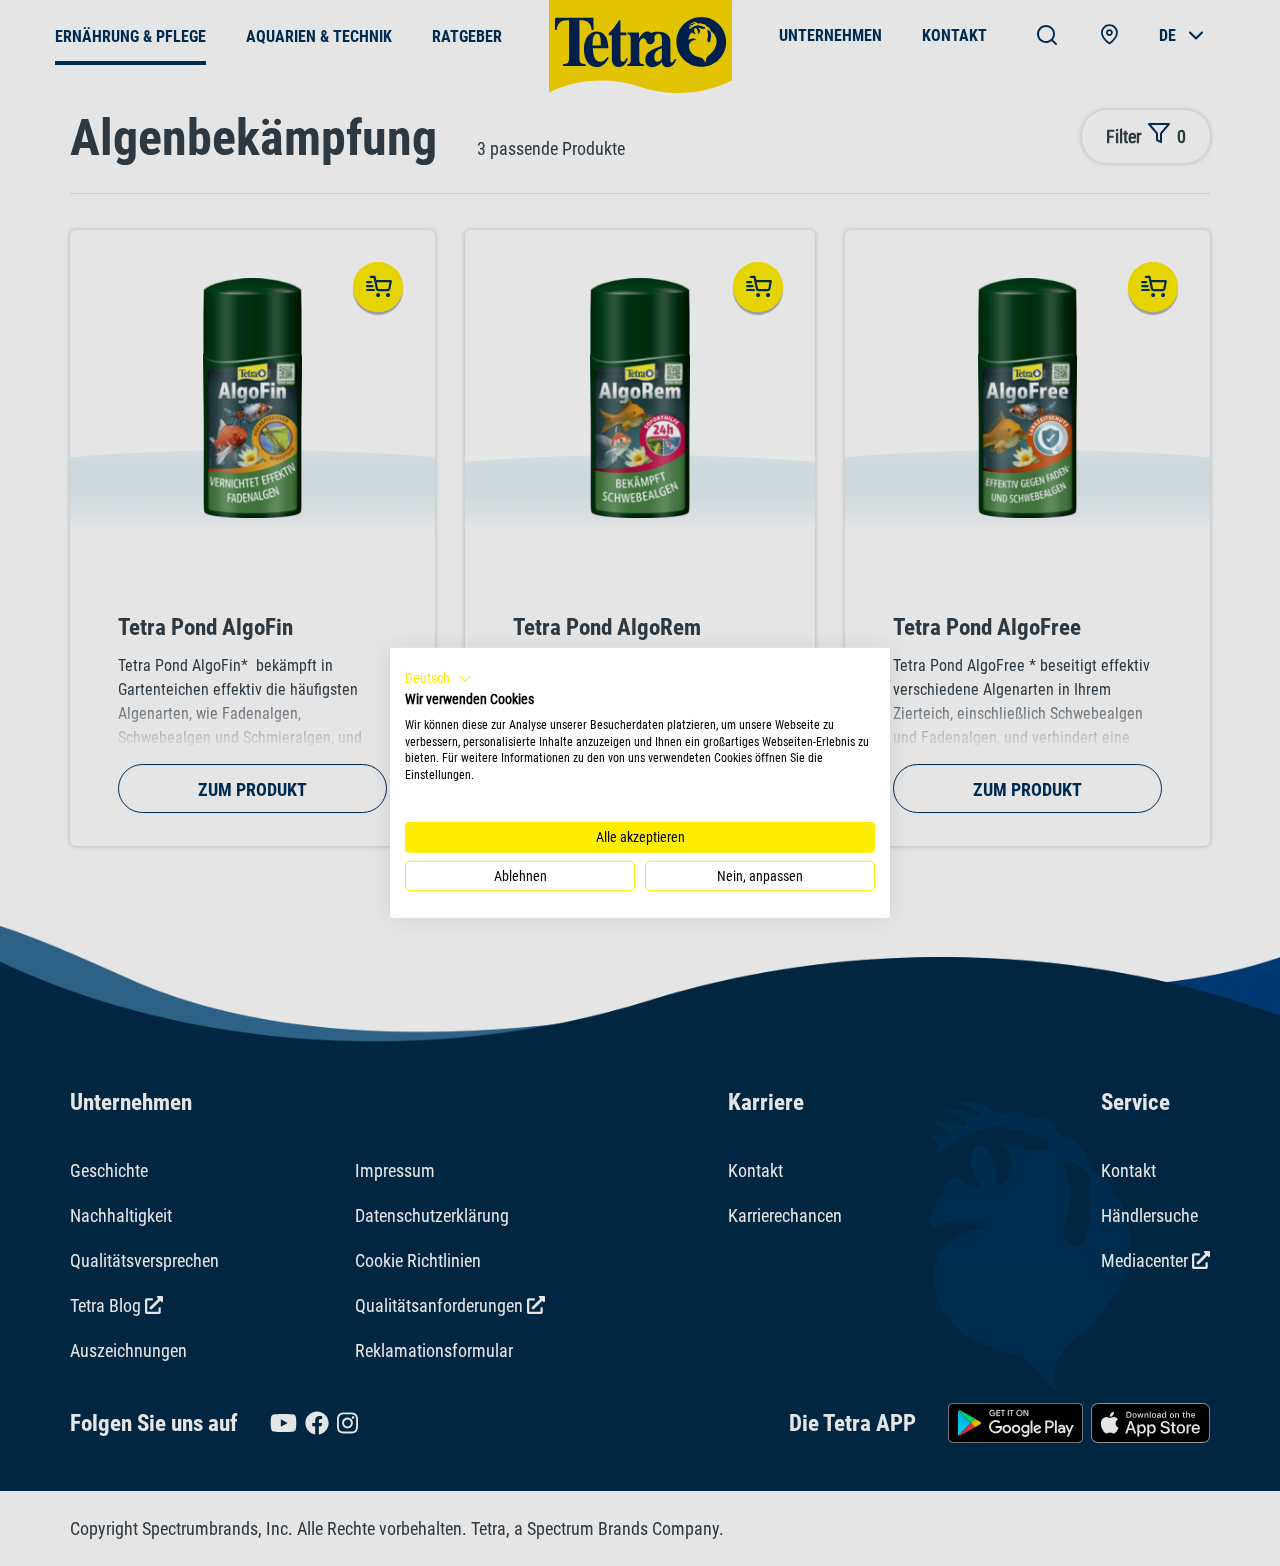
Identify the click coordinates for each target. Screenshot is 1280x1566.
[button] (438, 679)
